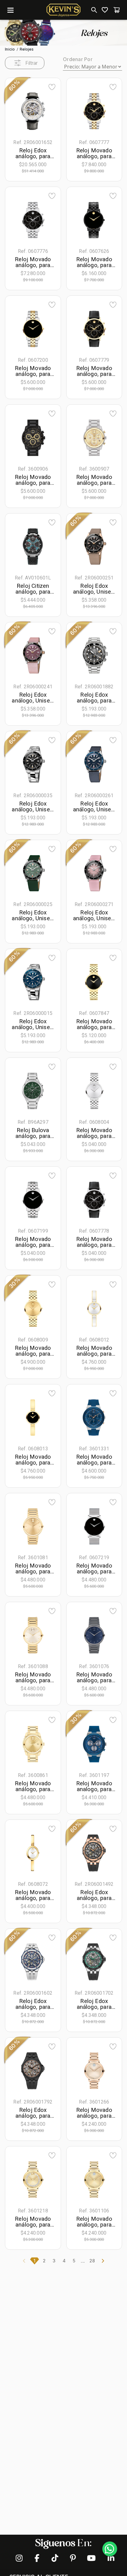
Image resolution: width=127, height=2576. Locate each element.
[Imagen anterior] (18, 111)
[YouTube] (90, 2558)
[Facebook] (37, 2558)
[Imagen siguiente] (47, 111)
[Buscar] (93, 10)
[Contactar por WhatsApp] (110, 2549)
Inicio (10, 49)
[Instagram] (19, 2558)
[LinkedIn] (108, 2558)
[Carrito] (117, 10)
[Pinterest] (72, 2558)
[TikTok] (55, 2558)
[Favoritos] (105, 10)
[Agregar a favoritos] (52, 87)
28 (92, 2261)
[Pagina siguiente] (103, 2261)
